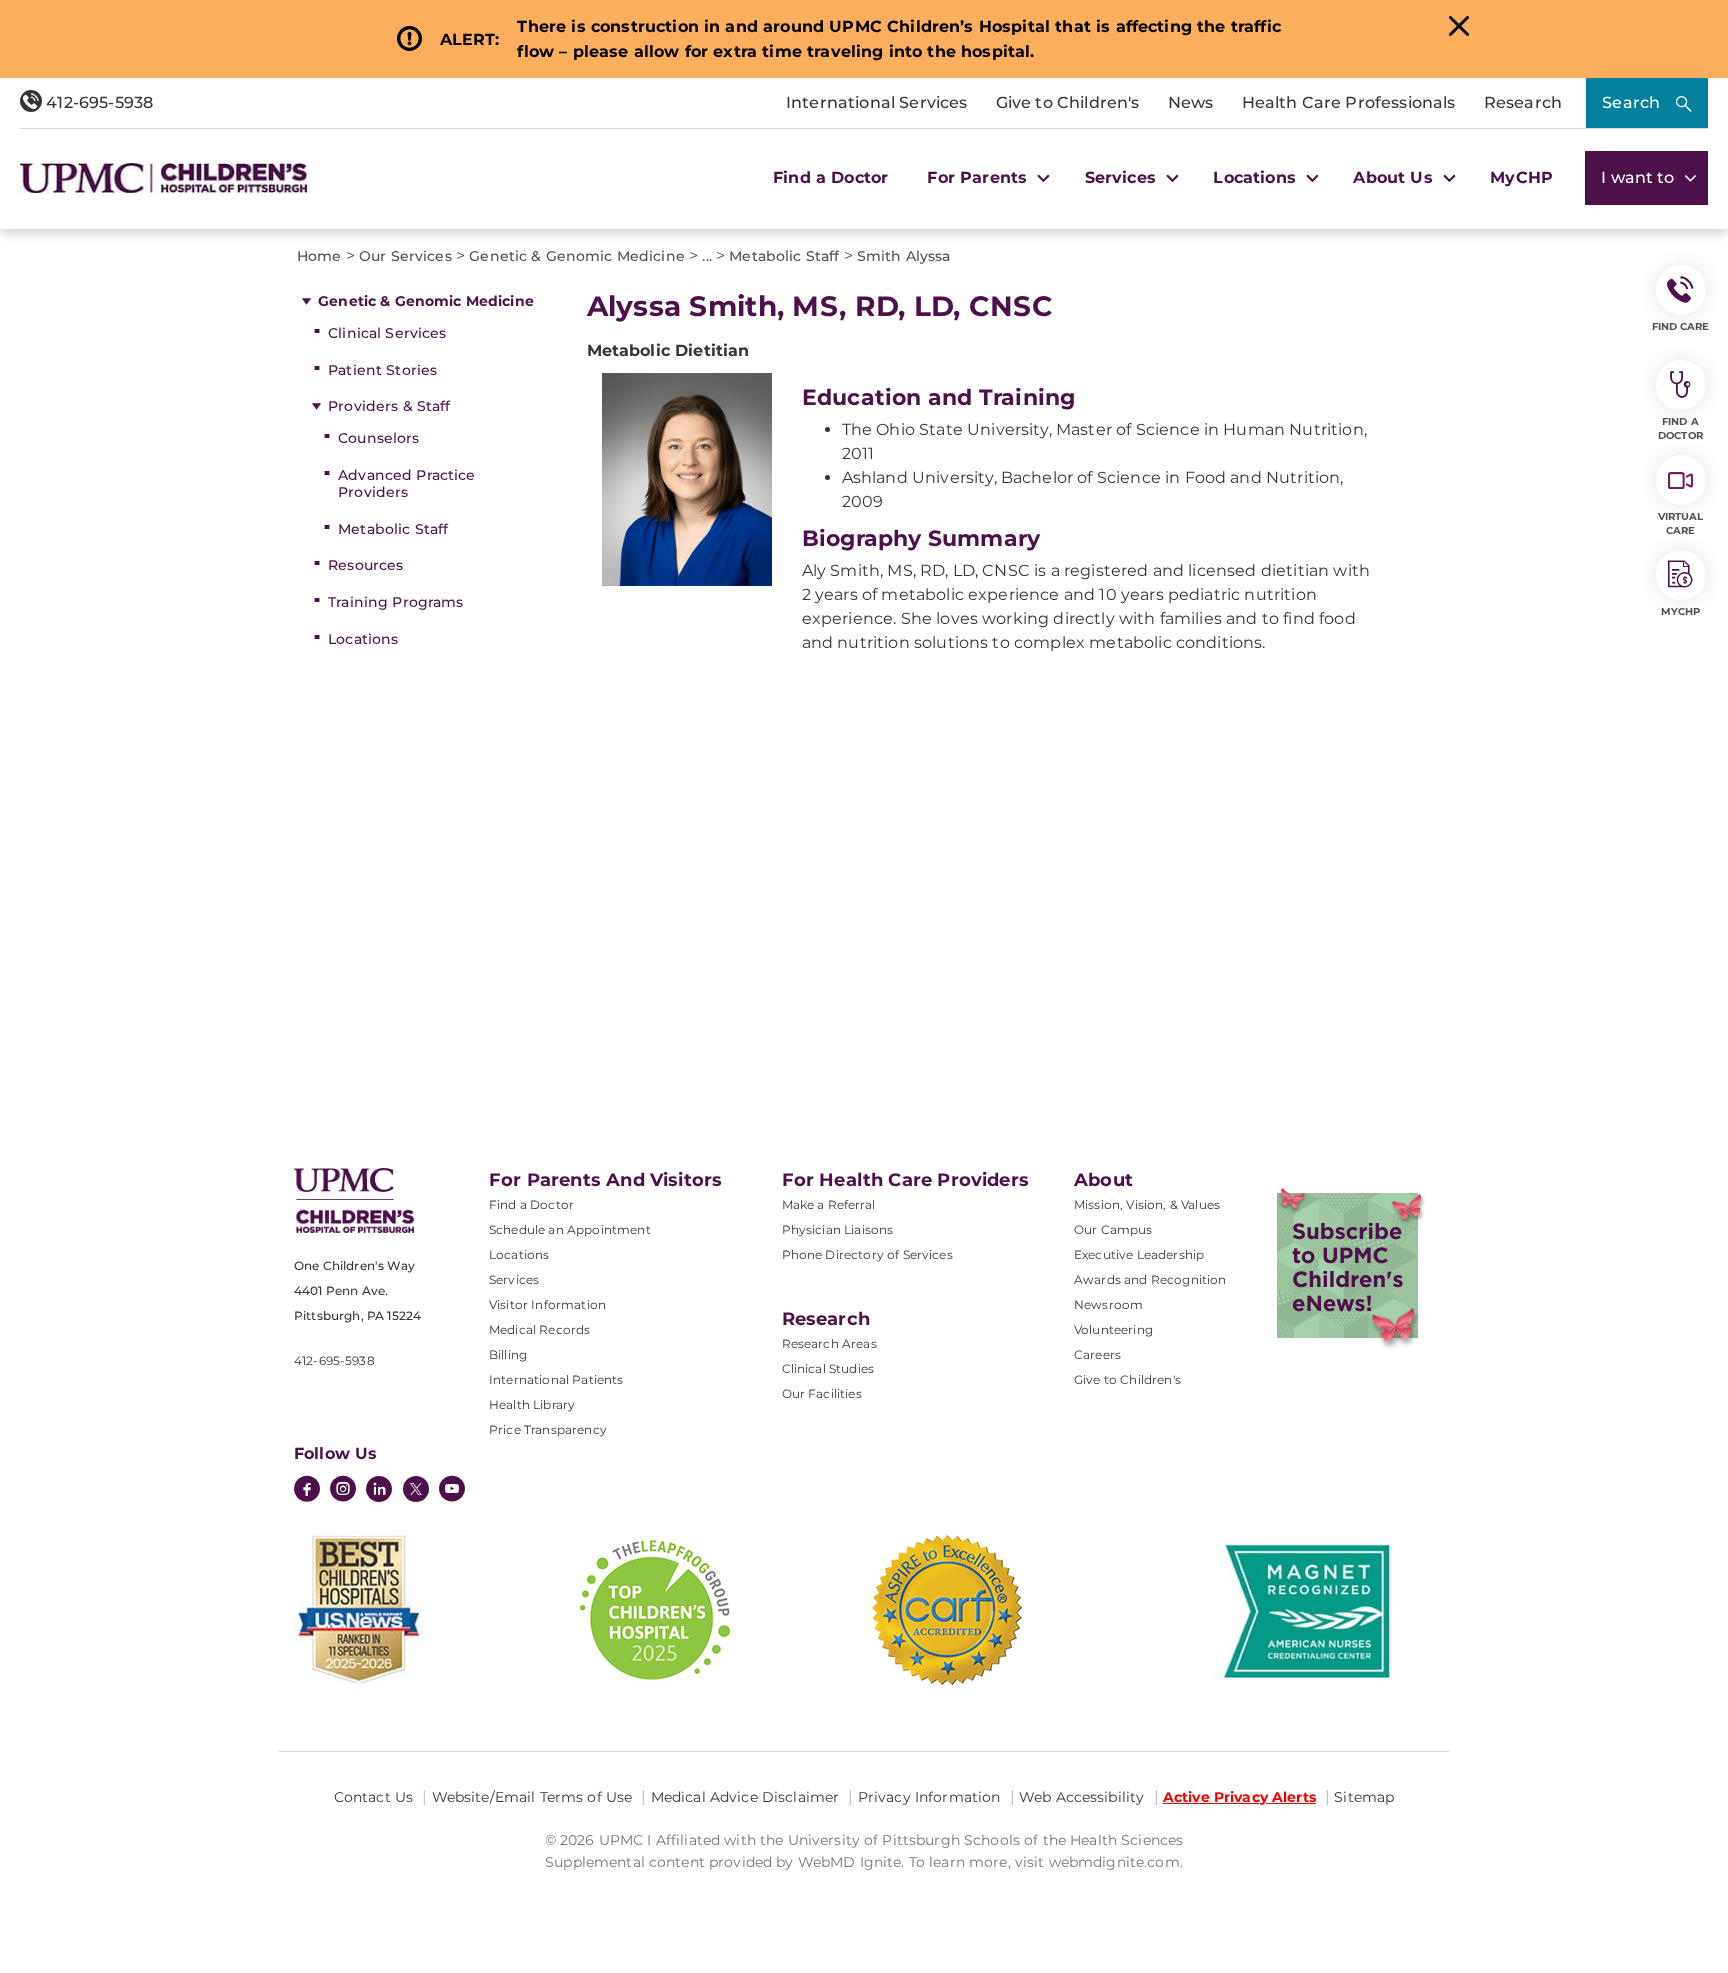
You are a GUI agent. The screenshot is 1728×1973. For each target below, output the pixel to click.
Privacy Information (929, 1797)
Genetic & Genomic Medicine (426, 301)
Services (514, 1279)
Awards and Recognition (1150, 1279)
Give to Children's (1068, 102)
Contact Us (373, 1797)
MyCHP (1521, 177)
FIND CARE (1681, 326)
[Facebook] (307, 1491)
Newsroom (1108, 1304)
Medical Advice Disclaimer (745, 1797)
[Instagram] (343, 1491)
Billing (508, 1354)
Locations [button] (1257, 177)
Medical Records (539, 1329)
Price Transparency (548, 1429)
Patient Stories (382, 370)
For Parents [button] (979, 177)
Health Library (532, 1404)
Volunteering (1113, 1329)
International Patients (556, 1379)
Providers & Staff (389, 406)
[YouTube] (452, 1491)
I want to (1640, 177)
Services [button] (1123, 177)
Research (1523, 102)
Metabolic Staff (393, 529)
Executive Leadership (1139, 1254)
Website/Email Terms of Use (532, 1797)
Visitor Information (547, 1304)
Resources (365, 565)
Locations (363, 639)
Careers (1097, 1354)
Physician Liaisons (838, 1229)
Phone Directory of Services (867, 1254)
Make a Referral (828, 1204)
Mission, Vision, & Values (1147, 1204)
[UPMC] (163, 178)
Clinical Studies (828, 1368)
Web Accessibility (1081, 1797)
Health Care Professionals (1349, 102)
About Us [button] (1395, 177)
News (1191, 102)
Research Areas (829, 1343)
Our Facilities (822, 1393)
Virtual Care (1681, 523)
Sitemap (1364, 1797)
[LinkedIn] (379, 1491)
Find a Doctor (830, 177)
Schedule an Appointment (570, 1229)
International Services (877, 102)
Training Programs (395, 602)
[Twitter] (416, 1489)
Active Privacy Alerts (1239, 1797)
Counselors (378, 438)
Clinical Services (387, 333)
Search (1631, 102)
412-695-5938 (97, 102)
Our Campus (1113, 1229)
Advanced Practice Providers (406, 483)
